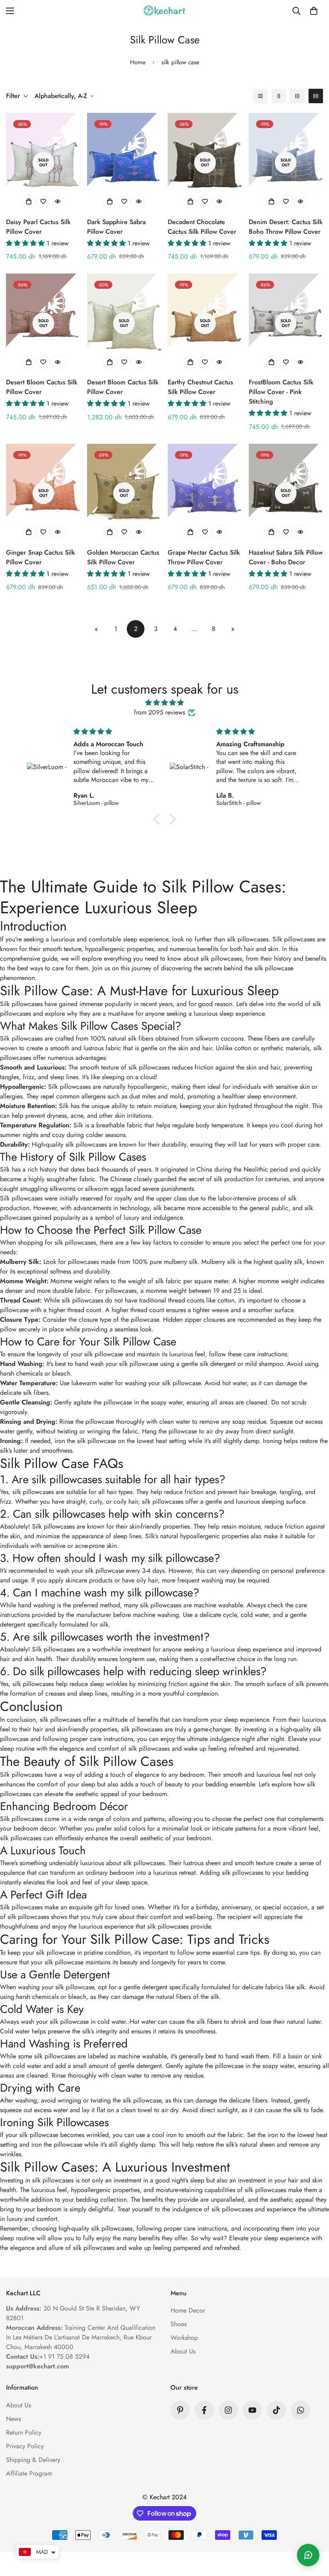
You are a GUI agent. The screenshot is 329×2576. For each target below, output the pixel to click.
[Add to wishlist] (43, 202)
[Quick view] (58, 202)
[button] (314, 11)
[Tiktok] (276, 2410)
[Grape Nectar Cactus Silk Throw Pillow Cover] (205, 493)
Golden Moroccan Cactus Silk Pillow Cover (123, 557)
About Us (183, 2351)
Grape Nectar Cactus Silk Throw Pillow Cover (204, 557)
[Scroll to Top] (313, 2532)
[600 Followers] (204, 2410)
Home (138, 62)
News (13, 2419)
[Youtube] (252, 2410)
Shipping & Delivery (33, 2460)
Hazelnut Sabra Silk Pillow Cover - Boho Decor (286, 557)
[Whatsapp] (301, 2410)
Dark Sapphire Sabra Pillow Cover (116, 227)
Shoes (179, 2324)
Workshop (184, 2338)
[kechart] (164, 11)
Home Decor (188, 2310)
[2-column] (279, 96)
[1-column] (260, 96)
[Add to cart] (29, 202)
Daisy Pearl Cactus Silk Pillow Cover (38, 227)
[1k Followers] (228, 2410)
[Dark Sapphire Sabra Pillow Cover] (124, 162)
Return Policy (24, 2432)
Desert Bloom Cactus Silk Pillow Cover (42, 387)
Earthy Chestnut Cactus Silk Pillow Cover (200, 387)
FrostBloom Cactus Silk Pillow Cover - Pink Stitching (281, 392)
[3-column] (297, 96)
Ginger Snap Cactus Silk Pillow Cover (41, 557)
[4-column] (316, 96)
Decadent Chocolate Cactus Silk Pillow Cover (202, 227)
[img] (165, 703)
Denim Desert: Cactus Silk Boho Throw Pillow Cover (286, 227)
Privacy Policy (25, 2446)
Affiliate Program (29, 2473)
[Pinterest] (180, 2410)
